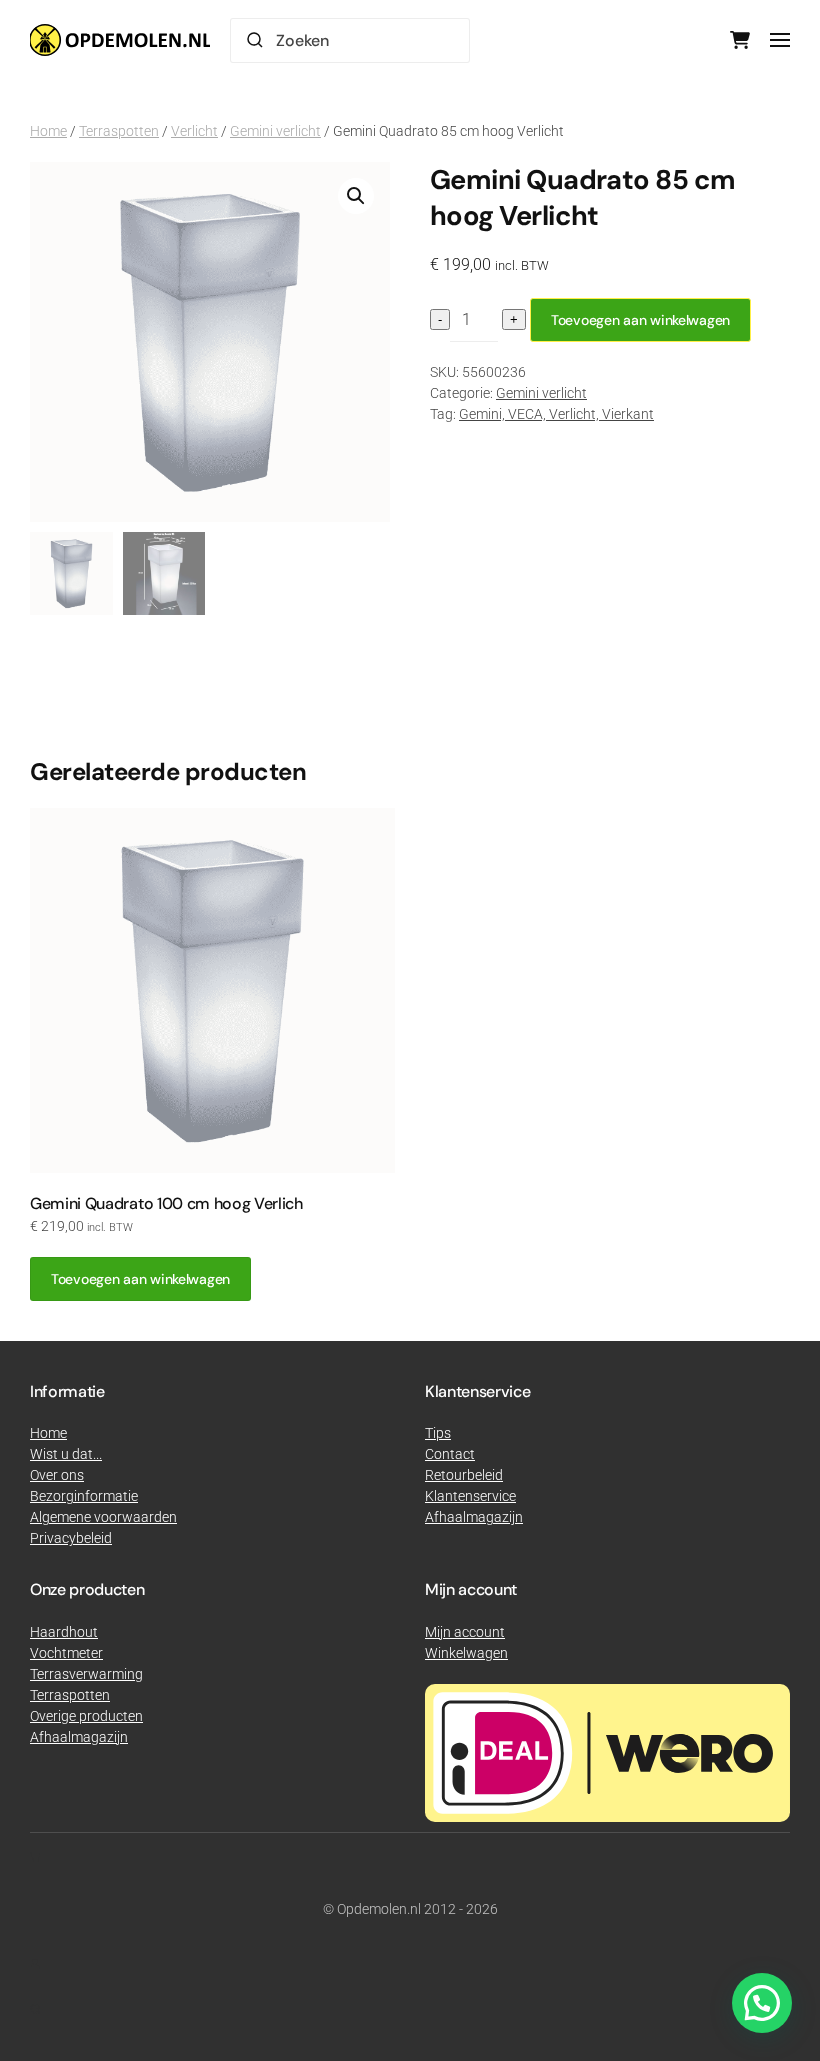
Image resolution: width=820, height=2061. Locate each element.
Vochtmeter (66, 1653)
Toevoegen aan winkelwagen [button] (140, 1279)
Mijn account (465, 1632)
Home (48, 131)
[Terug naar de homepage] (120, 40)
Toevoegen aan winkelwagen (640, 320)
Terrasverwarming (86, 1674)
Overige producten (86, 1716)
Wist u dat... (66, 1454)
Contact (450, 1454)
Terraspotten (119, 131)
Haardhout (64, 1632)
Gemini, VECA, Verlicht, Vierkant (556, 414)
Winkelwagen (466, 1653)
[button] (780, 40)
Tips (438, 1433)
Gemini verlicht (275, 131)
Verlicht (194, 131)
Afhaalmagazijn (79, 1737)
